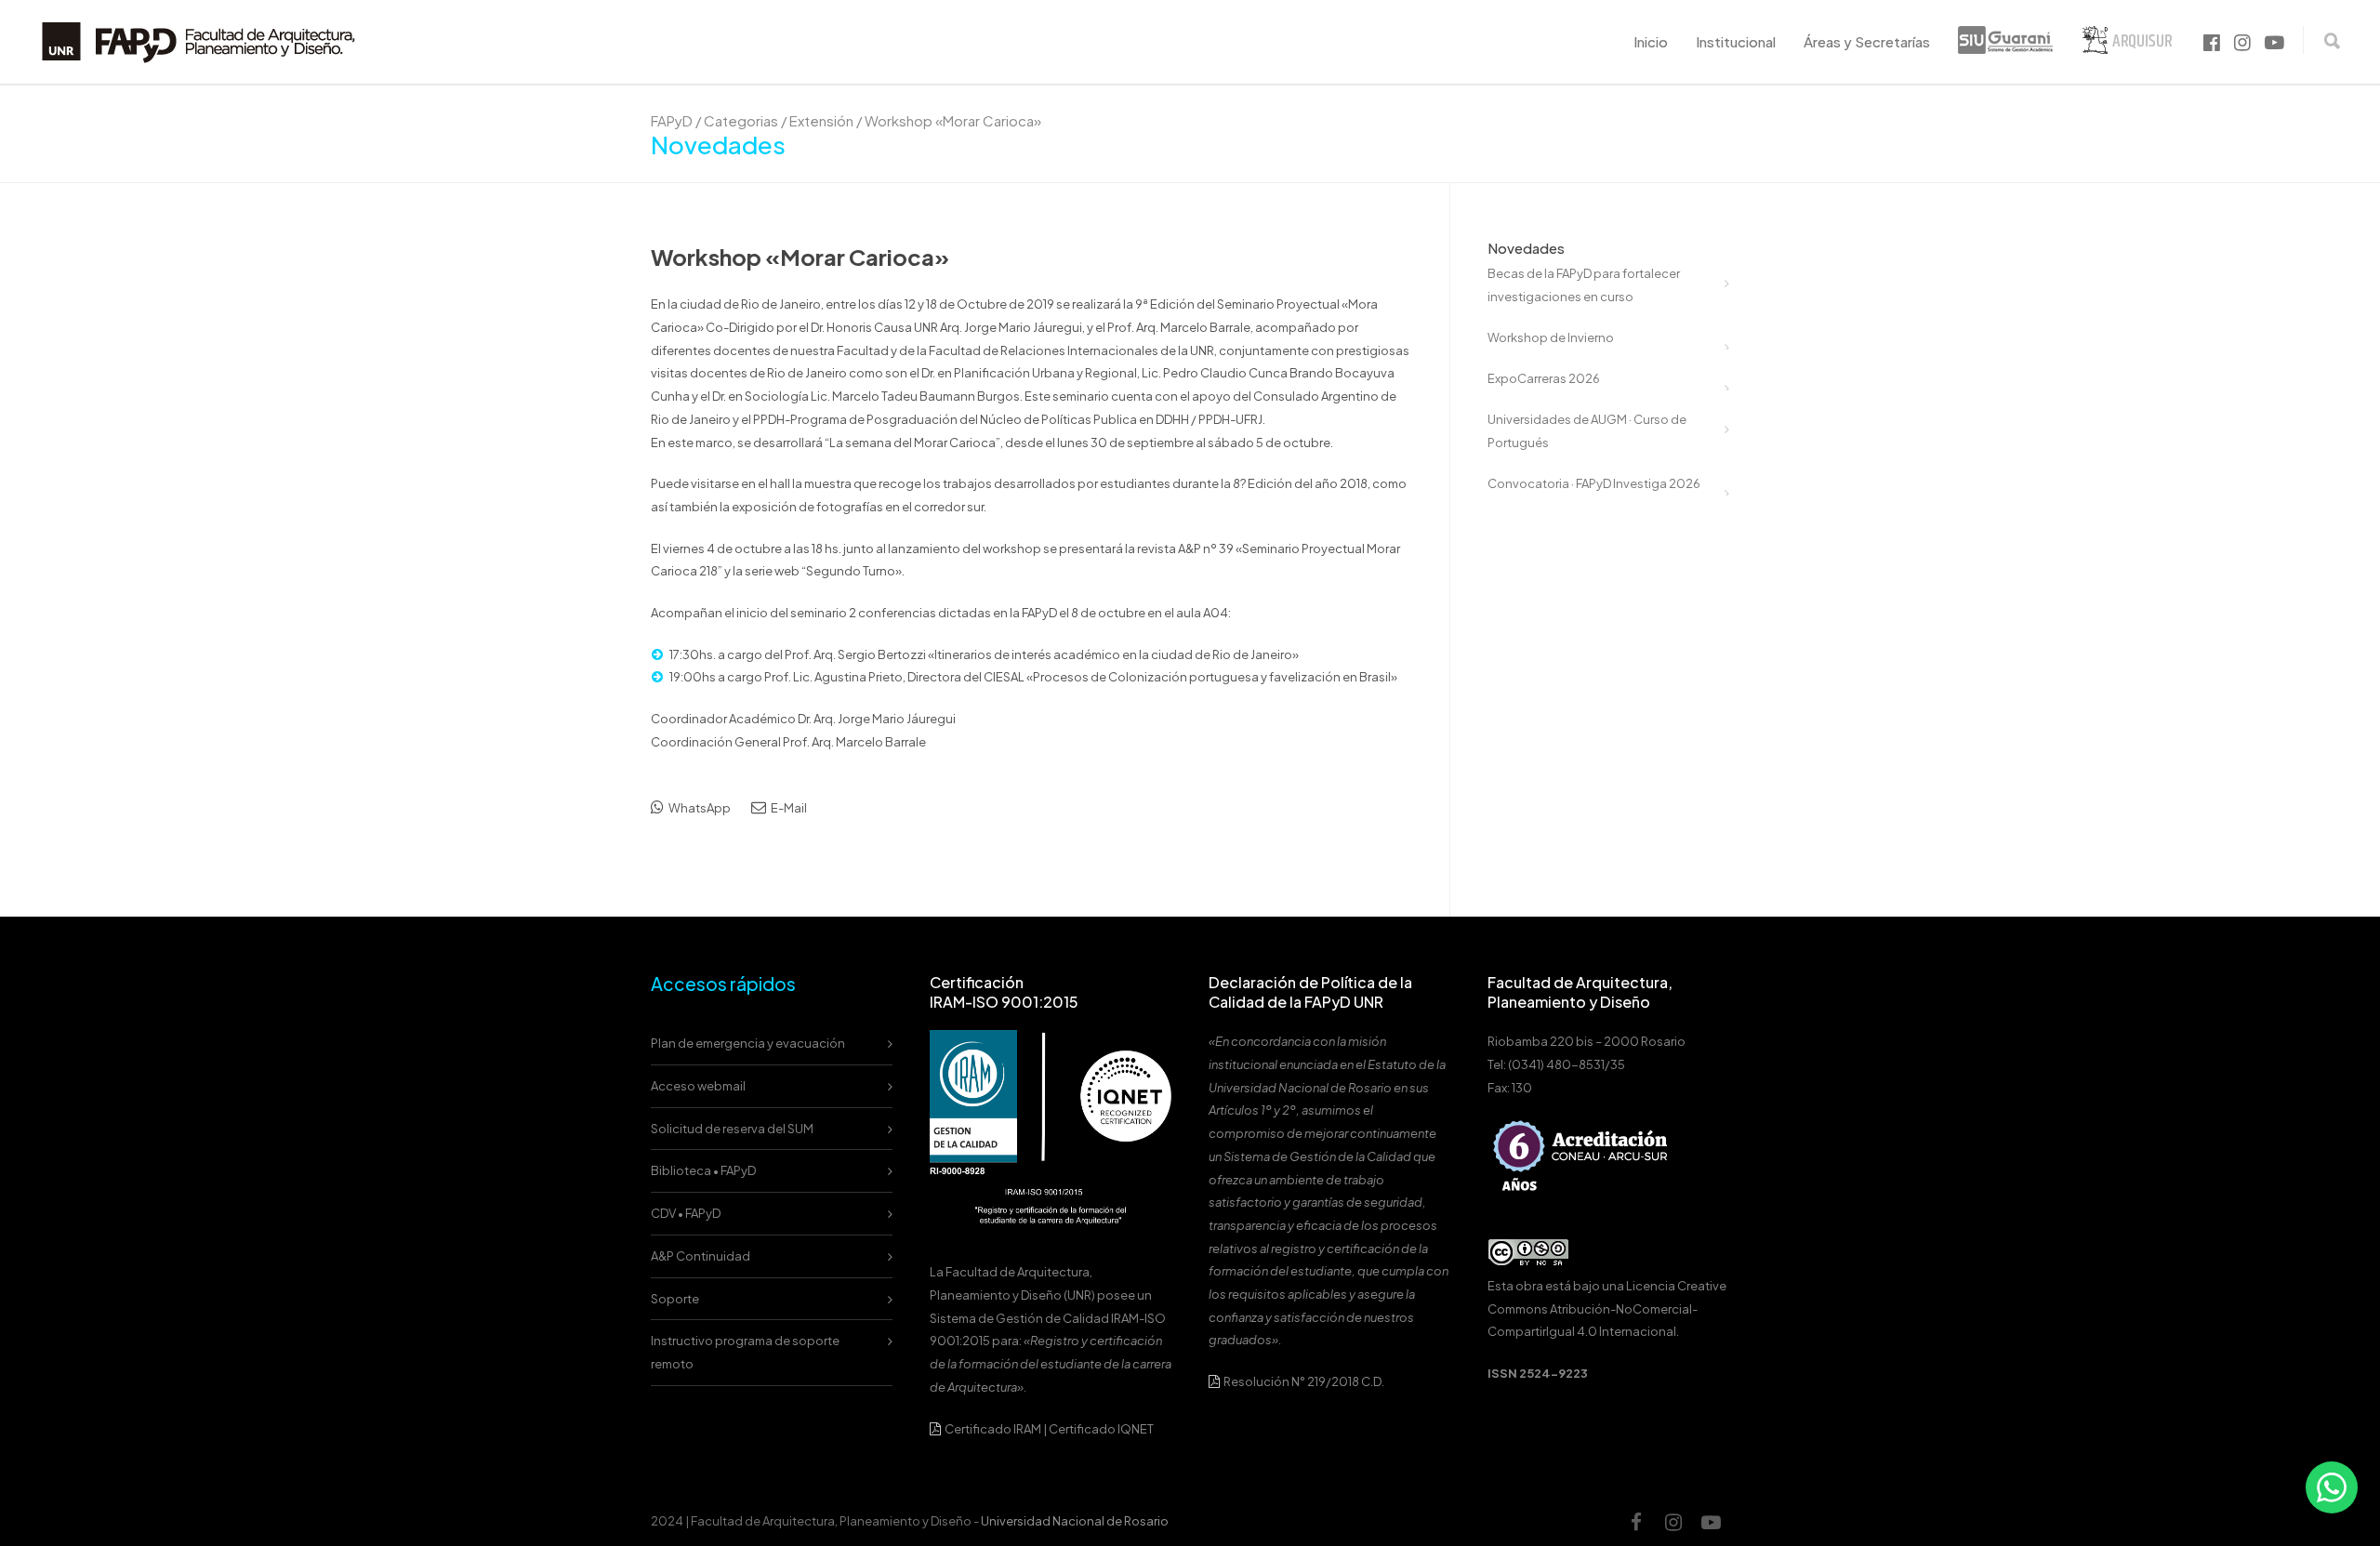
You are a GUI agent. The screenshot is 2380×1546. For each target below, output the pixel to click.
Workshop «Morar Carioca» (800, 257)
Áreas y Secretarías (1867, 41)
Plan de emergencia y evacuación (748, 1043)
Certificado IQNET (1101, 1429)
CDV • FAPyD (686, 1213)
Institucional (1736, 41)
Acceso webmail (698, 1086)
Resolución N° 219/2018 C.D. (1303, 1381)
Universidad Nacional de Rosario (1075, 1521)
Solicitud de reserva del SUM (732, 1129)
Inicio (1651, 41)
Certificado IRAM (993, 1429)
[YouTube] (1711, 1522)
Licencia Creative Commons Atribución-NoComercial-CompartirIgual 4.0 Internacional (1607, 1308)
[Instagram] (1673, 1522)
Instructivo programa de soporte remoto (745, 1352)
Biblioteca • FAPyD (703, 1170)
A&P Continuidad (701, 1256)
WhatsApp (699, 808)
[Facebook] (1636, 1522)
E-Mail (788, 808)
